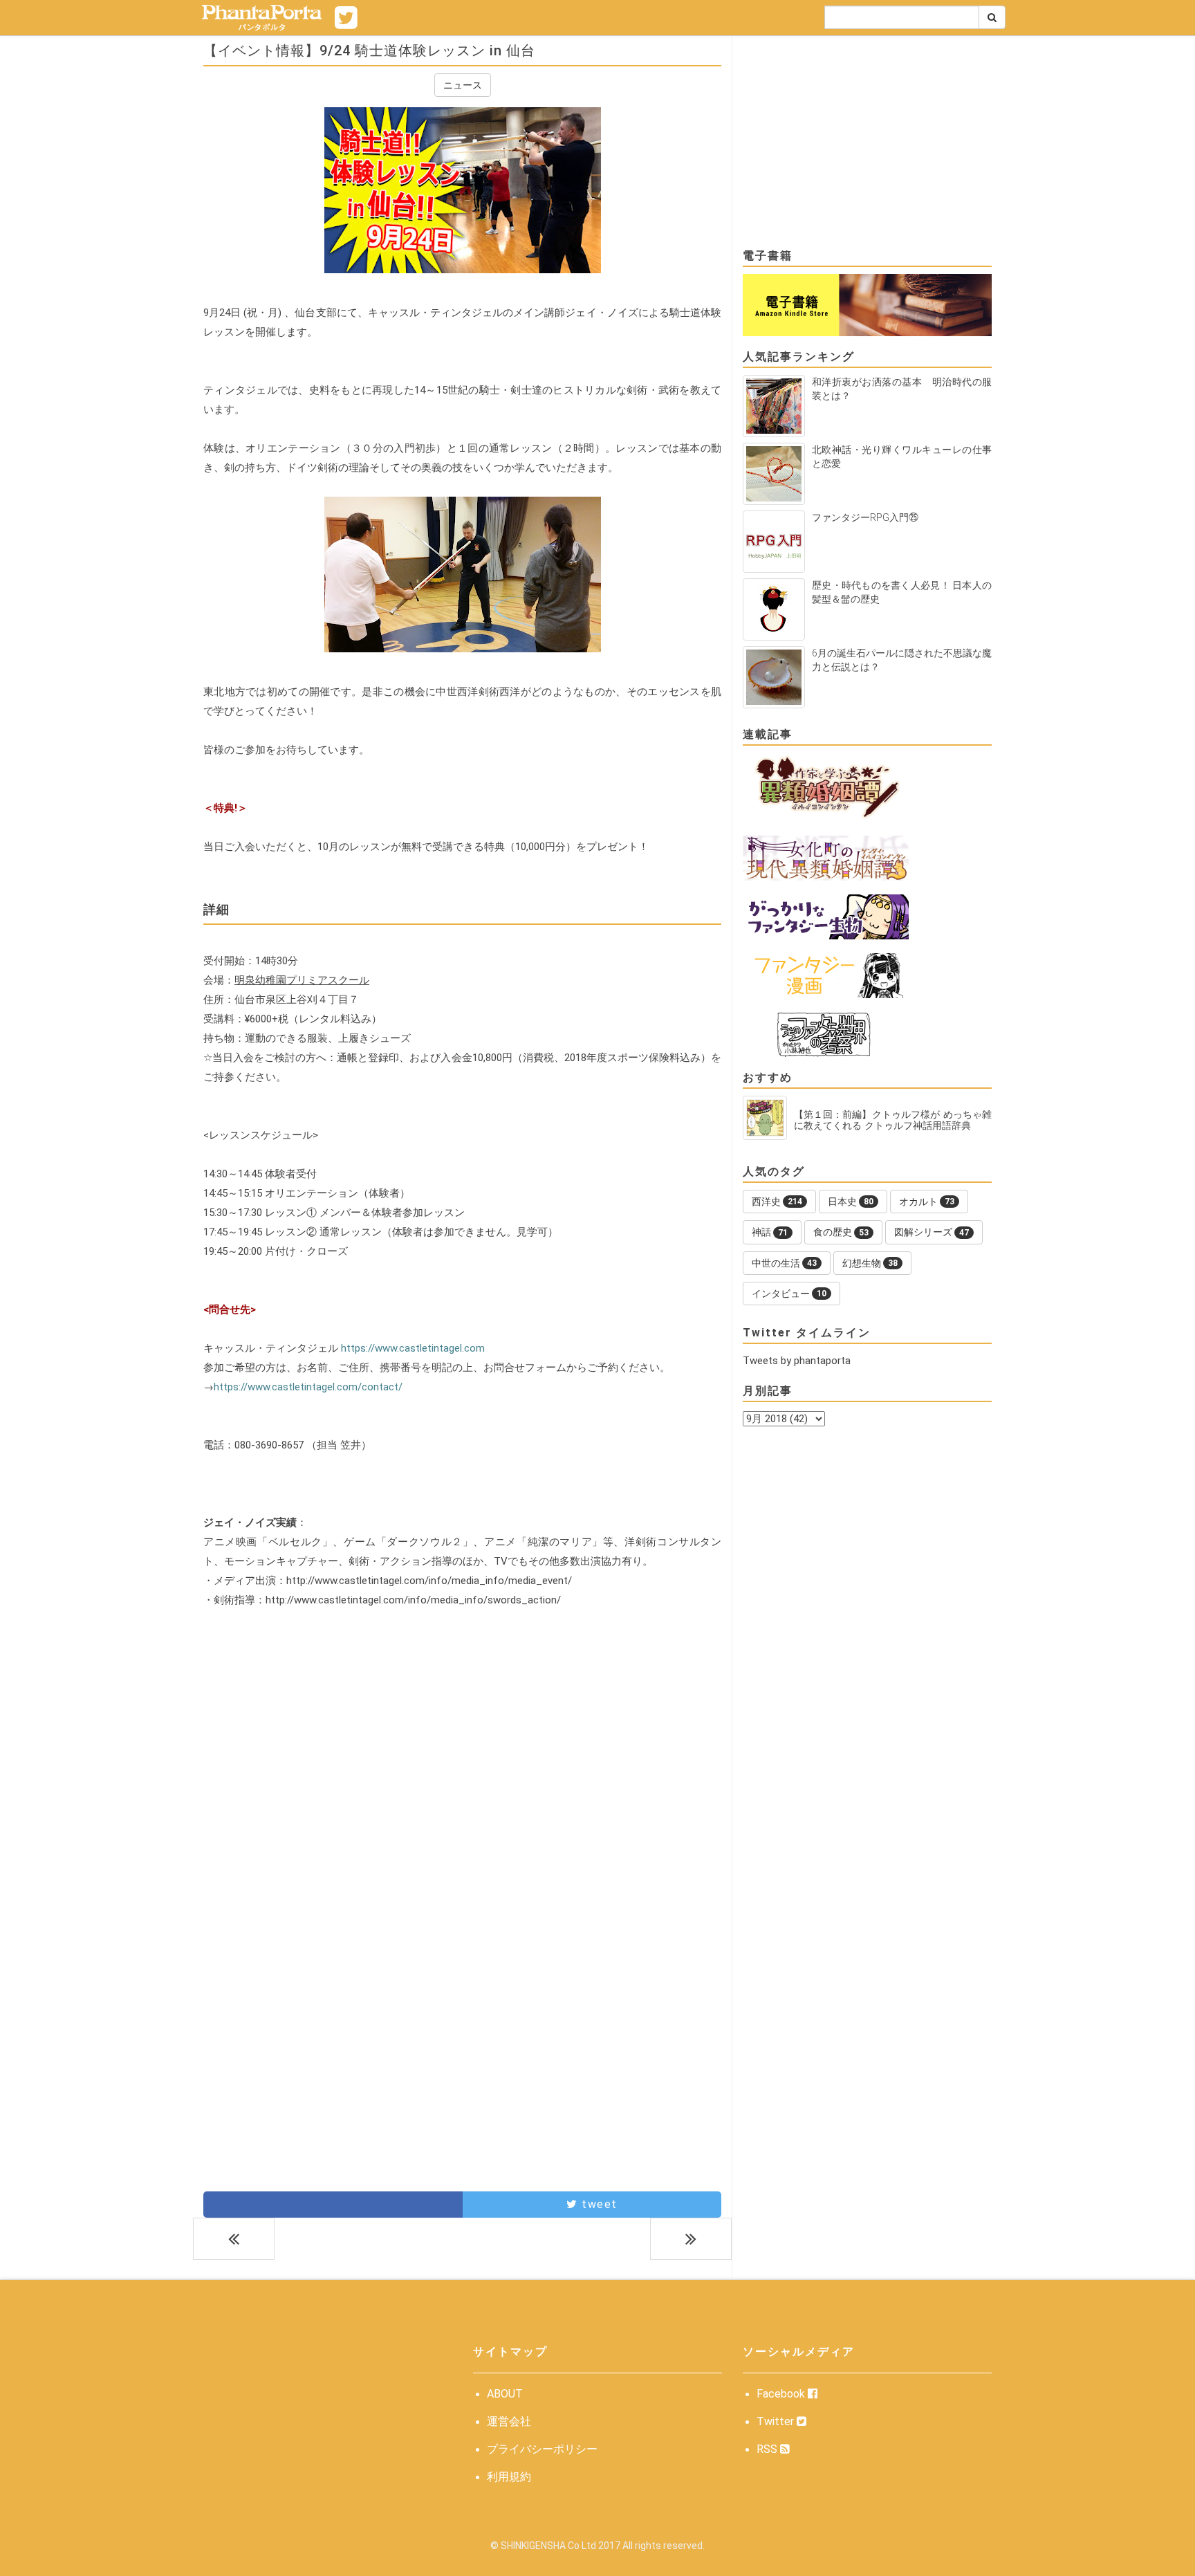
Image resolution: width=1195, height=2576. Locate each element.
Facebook (782, 2394)
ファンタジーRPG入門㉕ (865, 517)
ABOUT (505, 2394)
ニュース (463, 85)
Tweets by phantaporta (797, 1361)
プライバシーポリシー (542, 2449)
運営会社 (509, 2421)
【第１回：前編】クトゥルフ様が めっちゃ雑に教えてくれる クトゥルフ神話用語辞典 (893, 1120)
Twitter (777, 2421)
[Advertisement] (462, 1765)
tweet (598, 2204)
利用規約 (509, 2477)
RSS (768, 2449)
